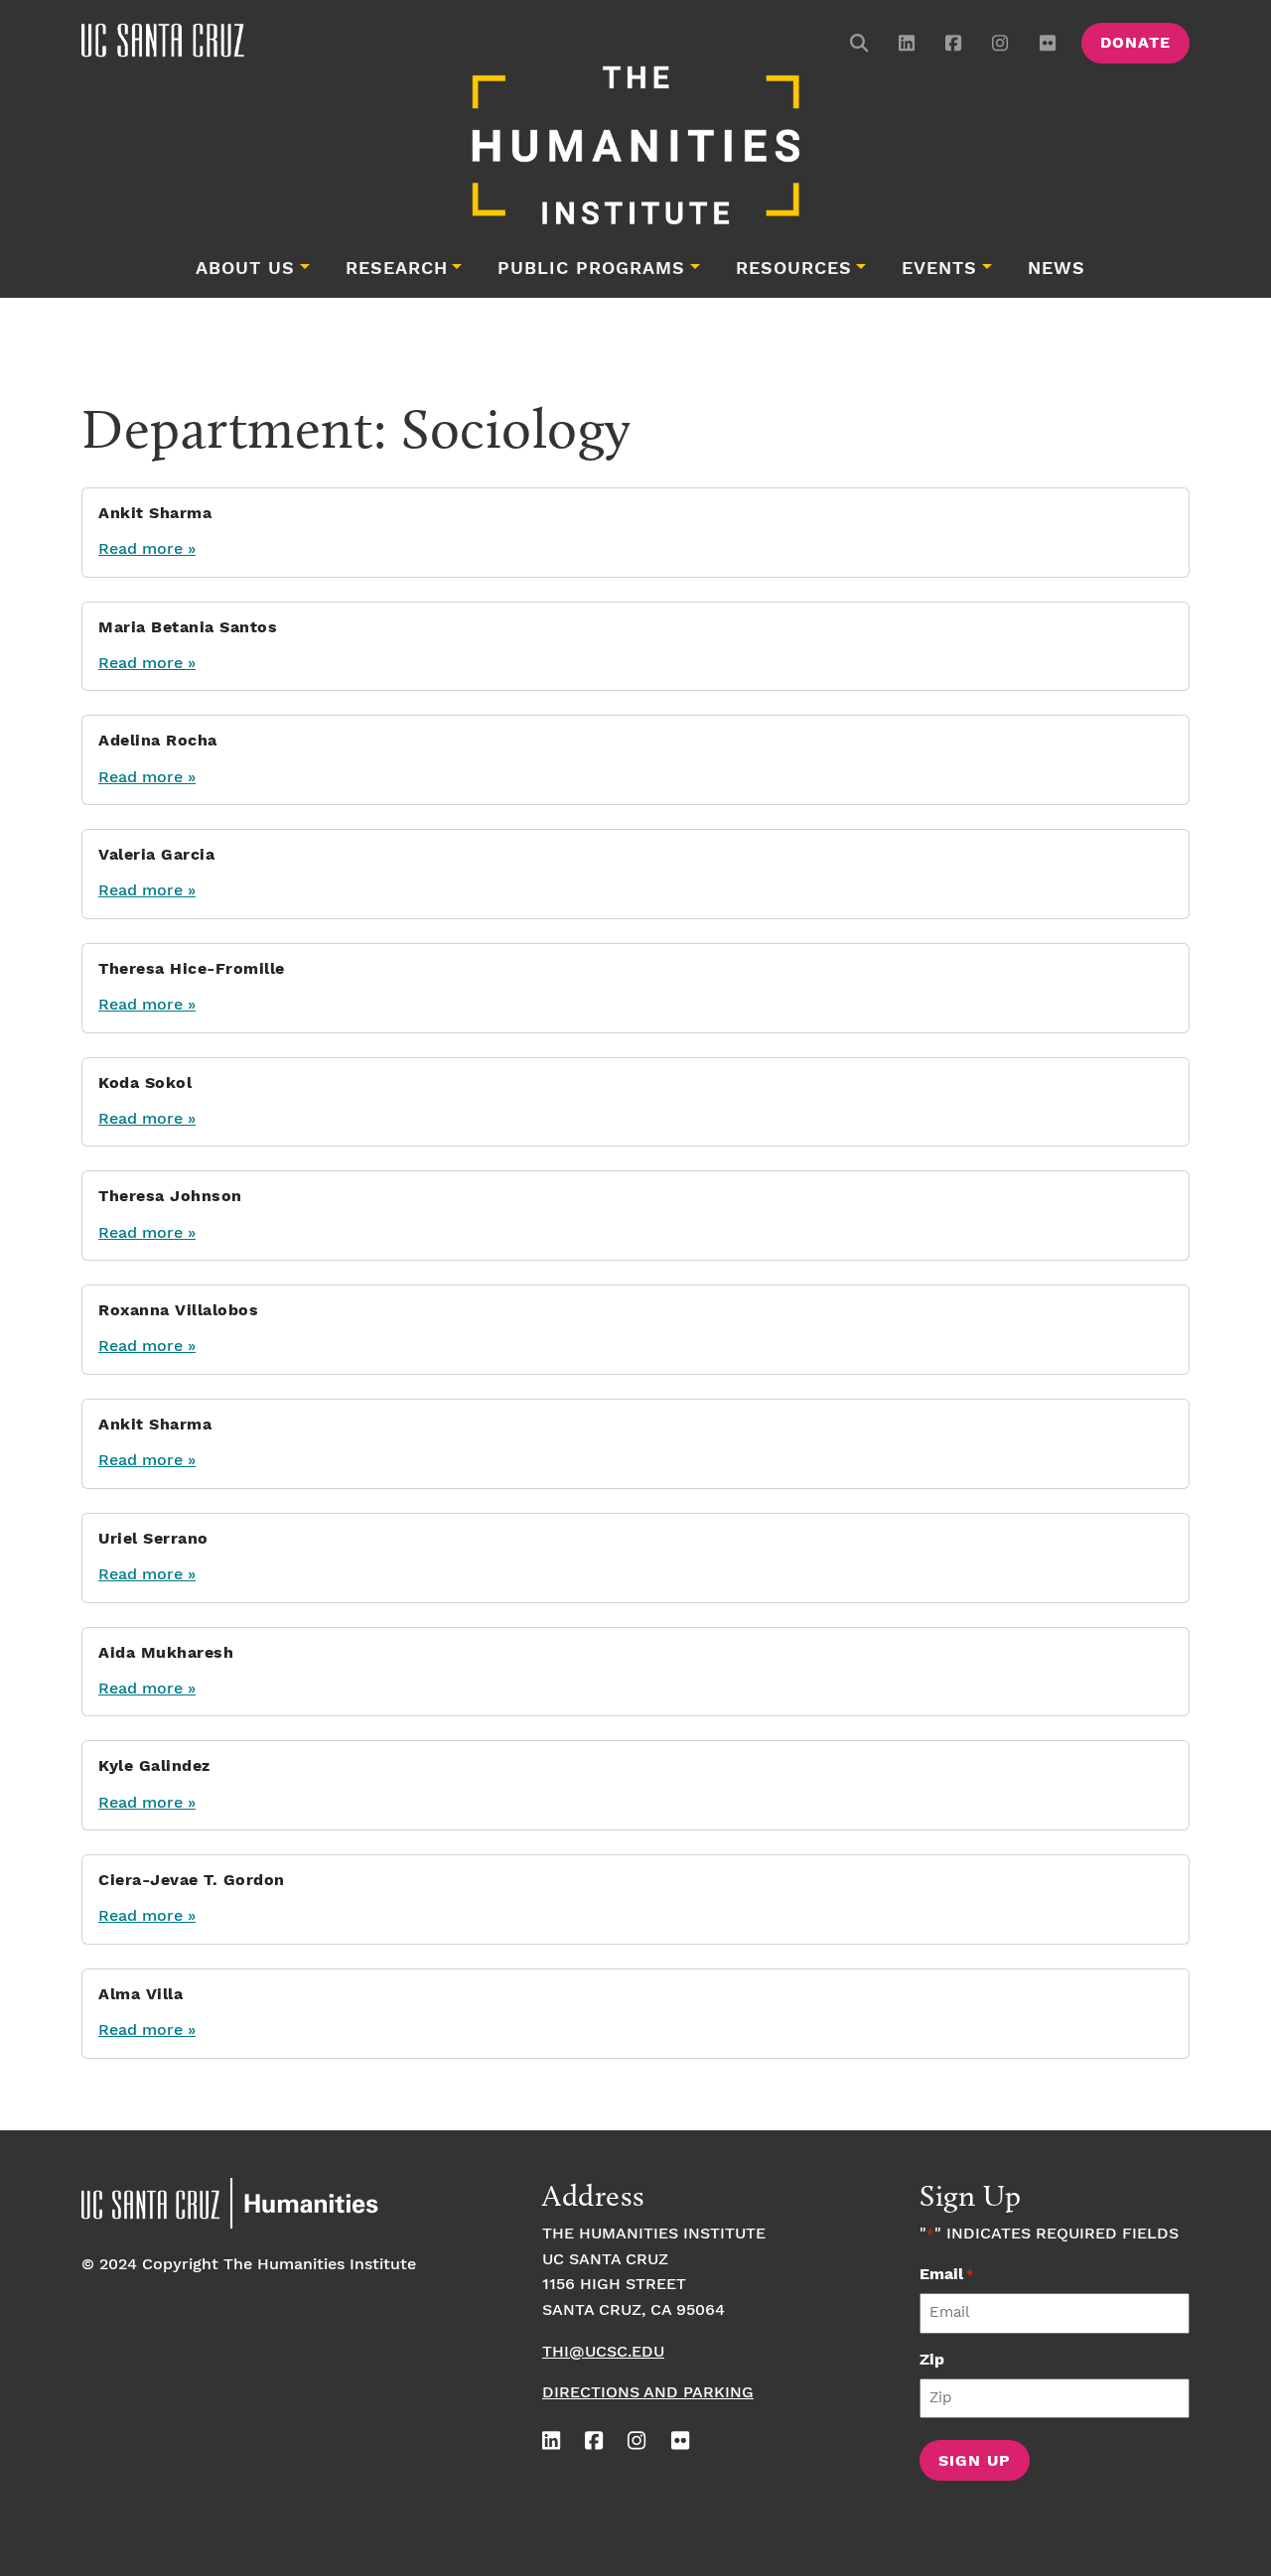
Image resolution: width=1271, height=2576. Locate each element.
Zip (932, 2360)
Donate (1135, 43)
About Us (245, 269)
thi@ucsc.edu (603, 2352)
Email (947, 2275)
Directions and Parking (648, 2393)
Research (397, 269)
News (1057, 269)
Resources (794, 269)
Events (939, 269)
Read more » (147, 549)
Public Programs (591, 269)
